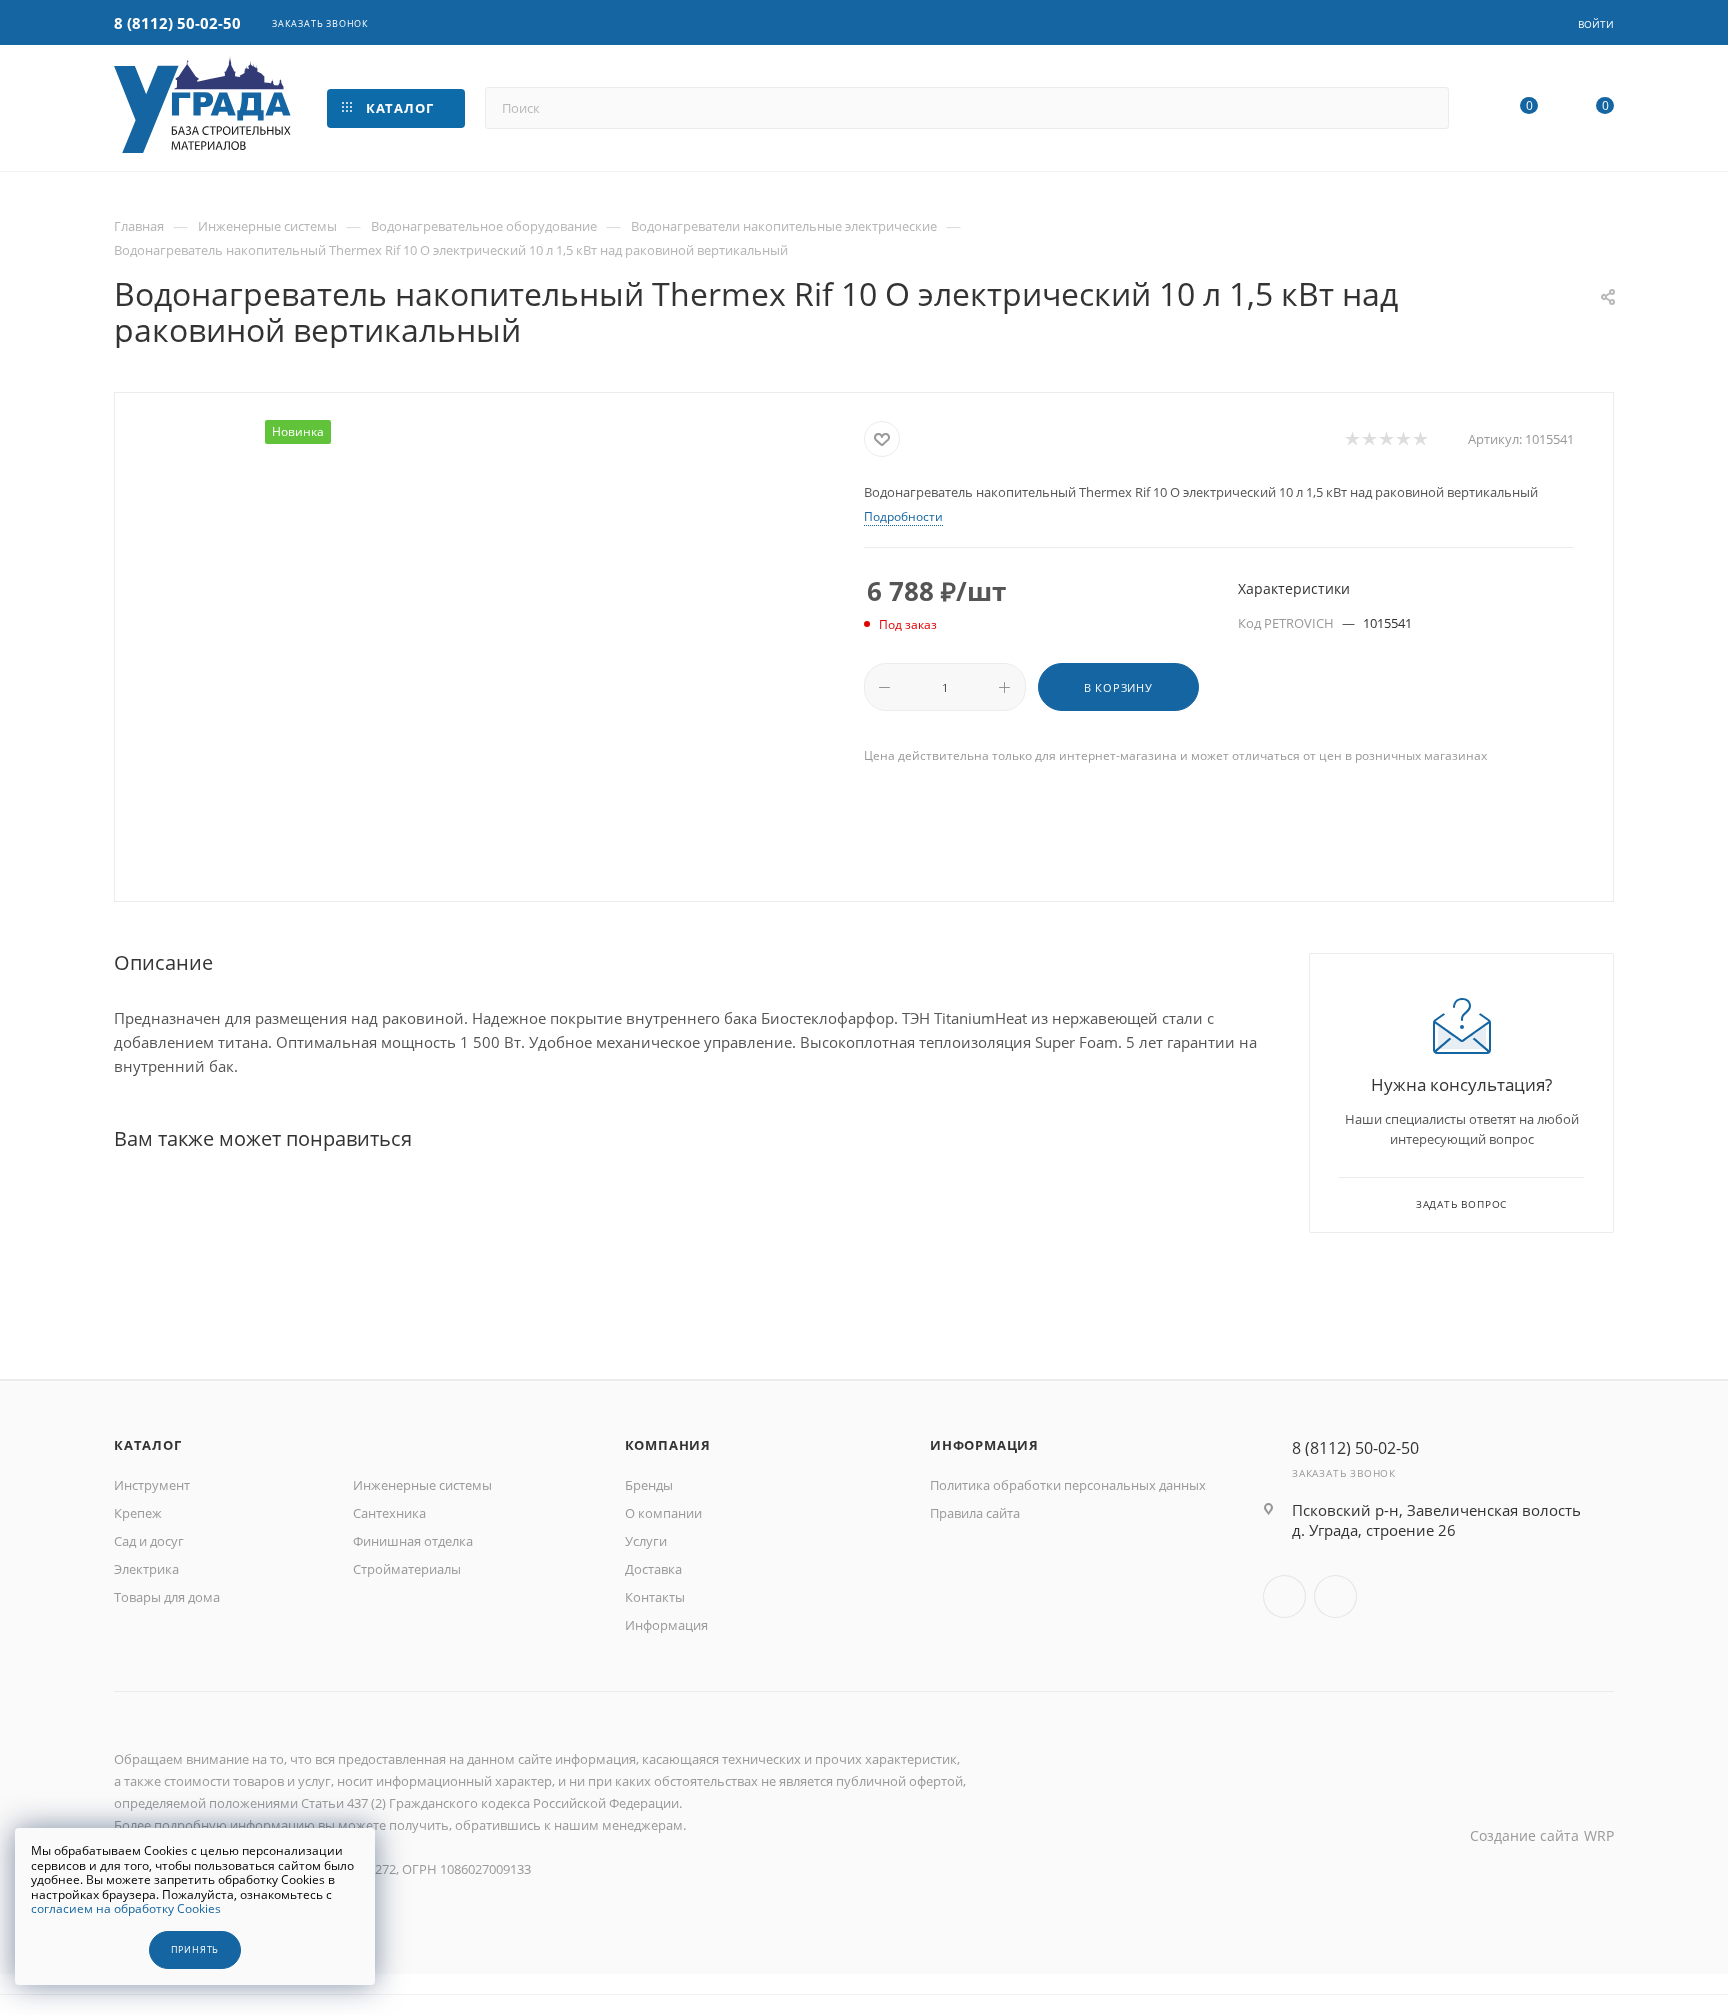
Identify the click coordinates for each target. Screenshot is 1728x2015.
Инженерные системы (422, 1485)
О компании (663, 1513)
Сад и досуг (149, 1541)
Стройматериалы (407, 1569)
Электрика (146, 1569)
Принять (195, 1950)
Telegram (1335, 1596)
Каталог (148, 1445)
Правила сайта (975, 1513)
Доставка (653, 1569)
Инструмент (152, 1485)
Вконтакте (1284, 1596)
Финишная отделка (413, 1541)
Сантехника (389, 1513)
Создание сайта (1524, 1835)
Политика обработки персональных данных (1068, 1485)
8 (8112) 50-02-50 (177, 23)
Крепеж (138, 1513)
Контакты (655, 1597)
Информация (666, 1625)
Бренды (649, 1485)
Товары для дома (167, 1597)
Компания (668, 1445)
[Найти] (1424, 108)
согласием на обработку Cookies (126, 1908)
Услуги (646, 1541)
